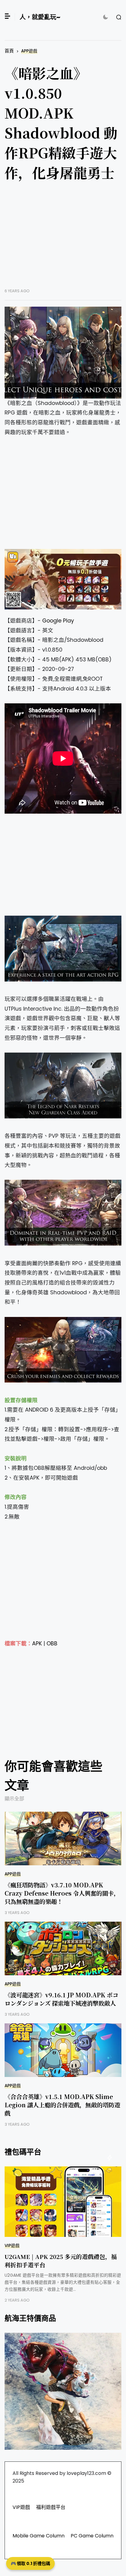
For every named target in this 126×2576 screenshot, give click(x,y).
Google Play (58, 621)
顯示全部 (14, 1799)
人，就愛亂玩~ (40, 17)
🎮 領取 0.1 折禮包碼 (30, 2563)
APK (37, 1644)
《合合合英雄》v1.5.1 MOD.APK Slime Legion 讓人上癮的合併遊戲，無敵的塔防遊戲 (62, 2105)
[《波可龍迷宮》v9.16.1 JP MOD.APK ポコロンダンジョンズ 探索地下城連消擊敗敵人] (63, 1948)
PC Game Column (92, 2536)
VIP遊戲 (12, 2246)
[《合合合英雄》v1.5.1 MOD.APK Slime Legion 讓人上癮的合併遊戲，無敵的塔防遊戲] (63, 2050)
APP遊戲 (29, 51)
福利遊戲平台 (51, 2507)
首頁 (9, 51)
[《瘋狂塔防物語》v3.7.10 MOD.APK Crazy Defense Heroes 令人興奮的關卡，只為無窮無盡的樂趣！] (63, 1838)
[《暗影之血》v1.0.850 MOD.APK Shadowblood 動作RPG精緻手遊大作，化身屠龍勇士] (63, 353)
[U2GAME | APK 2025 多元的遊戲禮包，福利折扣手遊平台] (63, 2202)
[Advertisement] (63, 239)
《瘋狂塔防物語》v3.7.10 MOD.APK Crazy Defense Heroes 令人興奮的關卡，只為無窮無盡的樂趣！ (62, 1893)
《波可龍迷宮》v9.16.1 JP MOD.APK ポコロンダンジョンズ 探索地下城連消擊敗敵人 (61, 1999)
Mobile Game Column (39, 2536)
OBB (52, 1644)
